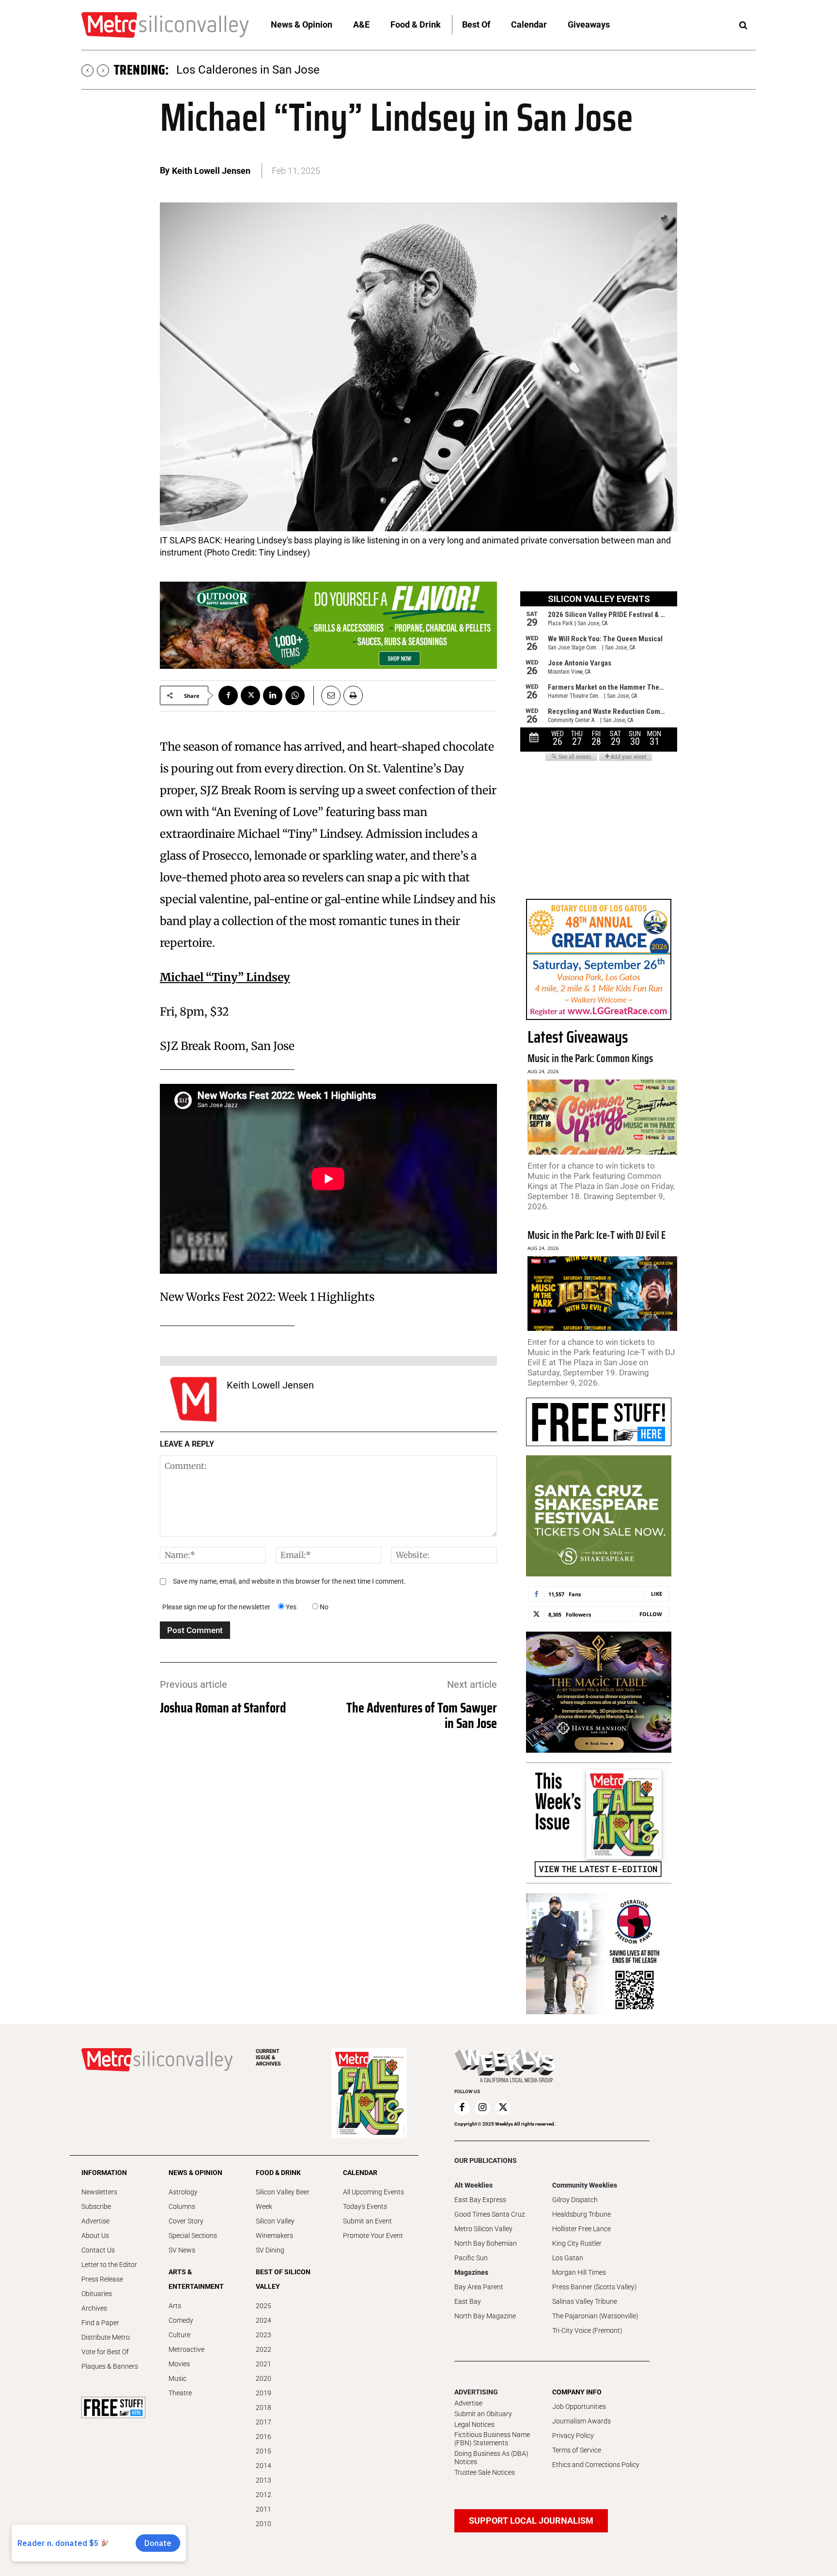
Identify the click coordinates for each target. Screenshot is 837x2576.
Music (178, 2378)
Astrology (183, 2192)
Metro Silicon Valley (483, 2229)
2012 (263, 2495)
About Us (95, 2236)
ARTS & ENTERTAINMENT (196, 2279)
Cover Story (186, 2221)
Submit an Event (367, 2221)
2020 (263, 2378)
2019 (263, 2393)
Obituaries (97, 2294)
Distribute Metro (106, 2337)
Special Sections (193, 2236)
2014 (263, 2466)
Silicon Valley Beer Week (283, 2199)
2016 (263, 2437)
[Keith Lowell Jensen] (193, 1399)
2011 (263, 2509)
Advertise (95, 2221)
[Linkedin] (273, 695)
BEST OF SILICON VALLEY (283, 2279)
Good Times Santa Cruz (490, 2214)
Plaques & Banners (110, 2366)
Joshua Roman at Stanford (223, 1708)
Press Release (102, 2279)
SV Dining (270, 2250)
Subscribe (96, 2206)
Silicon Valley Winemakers (275, 2228)
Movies (179, 2364)
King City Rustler (577, 2243)
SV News (182, 2250)
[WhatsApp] (295, 695)
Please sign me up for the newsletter (216, 1607)
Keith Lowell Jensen (211, 171)
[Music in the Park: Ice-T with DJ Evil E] (602, 1294)
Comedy (181, 2320)
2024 (263, 2320)
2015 (263, 2451)
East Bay (468, 2301)
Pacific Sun (471, 2258)
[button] (743, 26)
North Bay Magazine (485, 2316)
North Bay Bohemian (486, 2243)
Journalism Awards (581, 2421)
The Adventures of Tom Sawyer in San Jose (422, 1715)
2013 (263, 2480)
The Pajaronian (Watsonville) (595, 2316)
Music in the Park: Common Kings (590, 1058)
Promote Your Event (373, 2236)
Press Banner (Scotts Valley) (595, 2287)
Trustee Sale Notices (485, 2472)
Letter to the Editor (109, 2265)
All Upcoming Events (373, 2192)
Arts (175, 2306)
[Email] (327, 695)
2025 (263, 2306)
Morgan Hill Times (579, 2272)
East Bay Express (480, 2200)
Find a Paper (100, 2323)
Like (657, 1594)
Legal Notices (474, 2424)
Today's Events (365, 2206)
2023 (263, 2335)
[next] (103, 70)
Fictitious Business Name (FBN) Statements (492, 2439)
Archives (94, 2308)
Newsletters (99, 2192)
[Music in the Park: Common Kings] (602, 1117)
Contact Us (98, 2250)
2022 (263, 2349)
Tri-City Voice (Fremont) (587, 2330)
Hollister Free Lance (581, 2229)
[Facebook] (228, 695)
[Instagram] (482, 2108)
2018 (263, 2407)
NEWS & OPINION (195, 2173)
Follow (651, 1614)
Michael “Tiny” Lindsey (225, 977)
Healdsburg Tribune (581, 2214)
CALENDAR (360, 2173)
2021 (263, 2364)
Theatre (180, 2393)
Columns (182, 2206)
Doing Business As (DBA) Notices (491, 2458)
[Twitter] (250, 695)
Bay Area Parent (479, 2287)
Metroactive (186, 2349)
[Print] (353, 695)
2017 (263, 2422)
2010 (263, 2524)
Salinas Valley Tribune (585, 2301)
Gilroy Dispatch (575, 2200)
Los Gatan (568, 2258)
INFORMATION (104, 2173)
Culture (179, 2335)
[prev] (87, 70)
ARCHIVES (268, 2058)
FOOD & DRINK (278, 2173)
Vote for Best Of (105, 2352)
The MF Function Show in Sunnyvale (269, 70)
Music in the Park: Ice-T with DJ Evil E (597, 1235)
